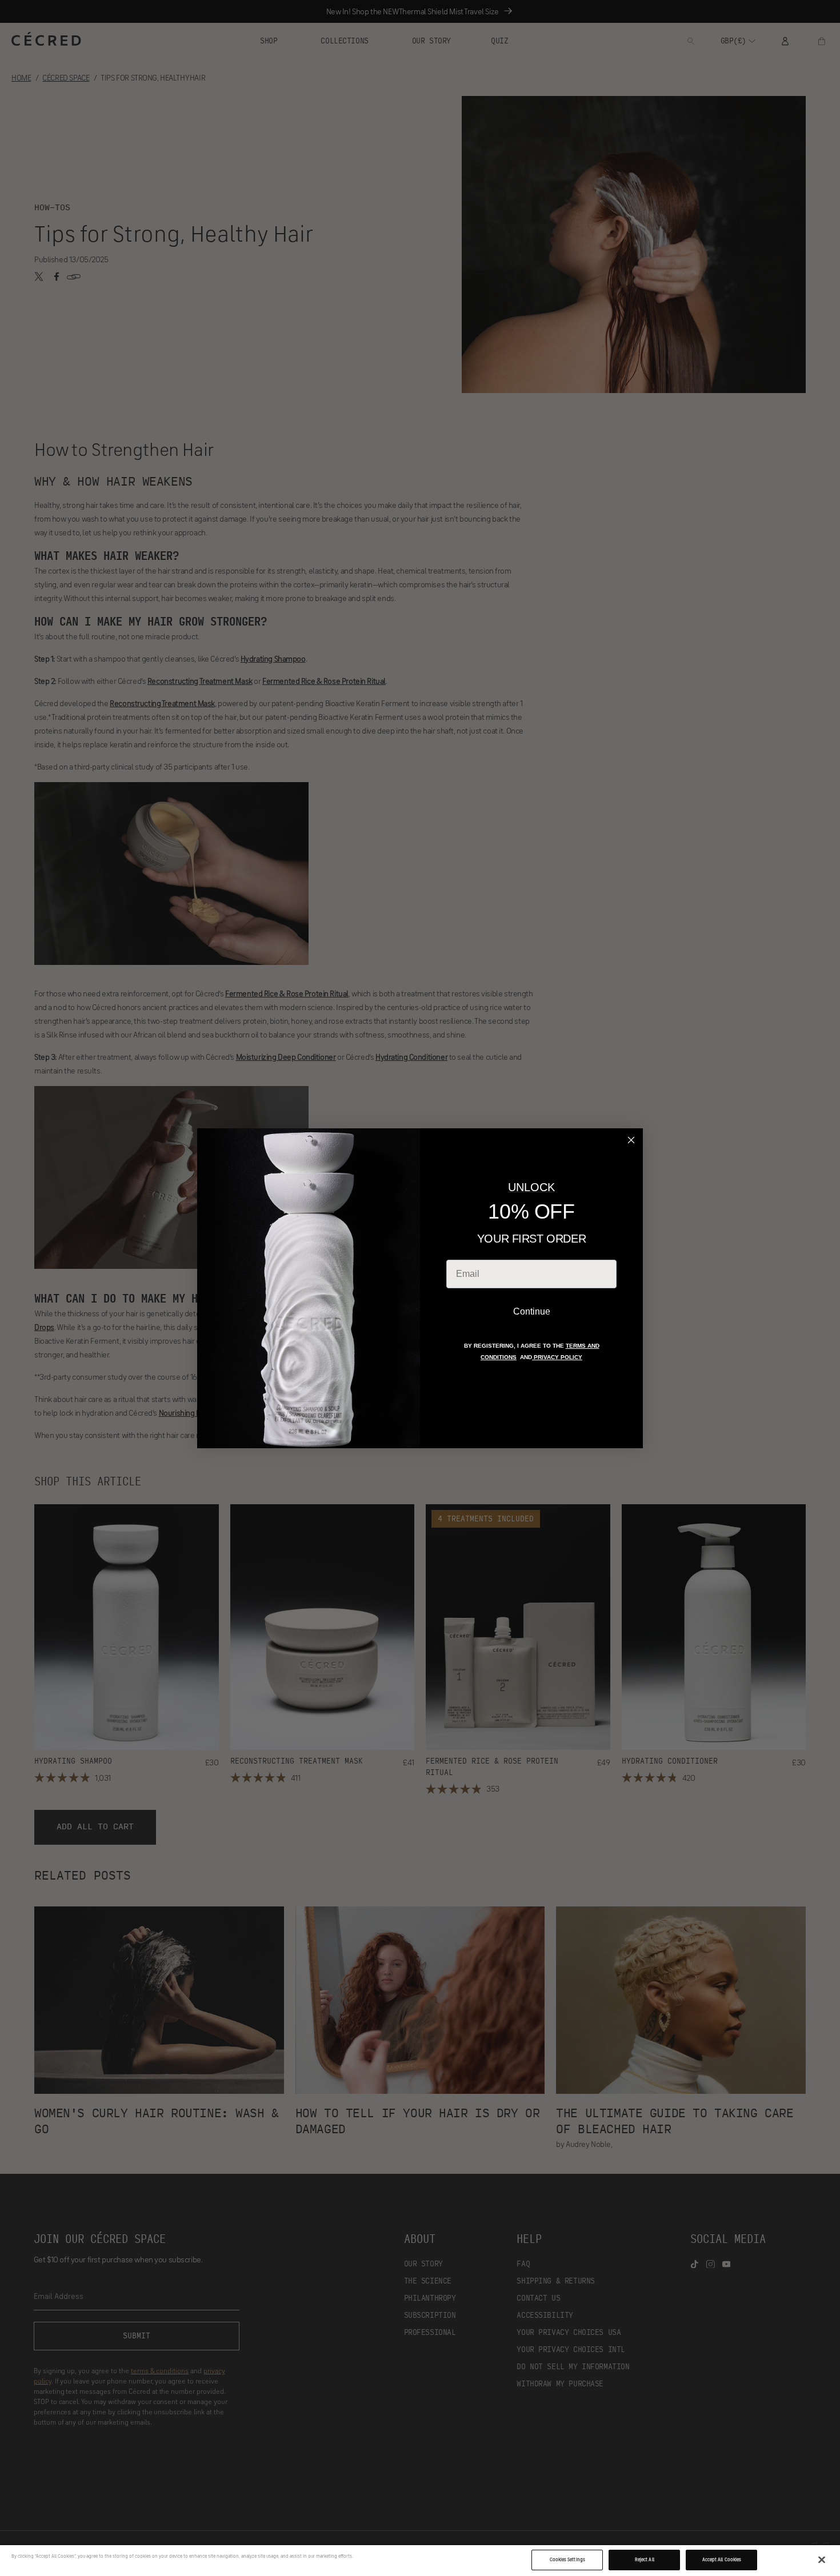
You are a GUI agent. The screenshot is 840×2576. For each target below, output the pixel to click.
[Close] (822, 2560)
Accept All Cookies (722, 2559)
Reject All (645, 2559)
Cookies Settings (567, 2559)
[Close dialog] (631, 1140)
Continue (532, 1311)
